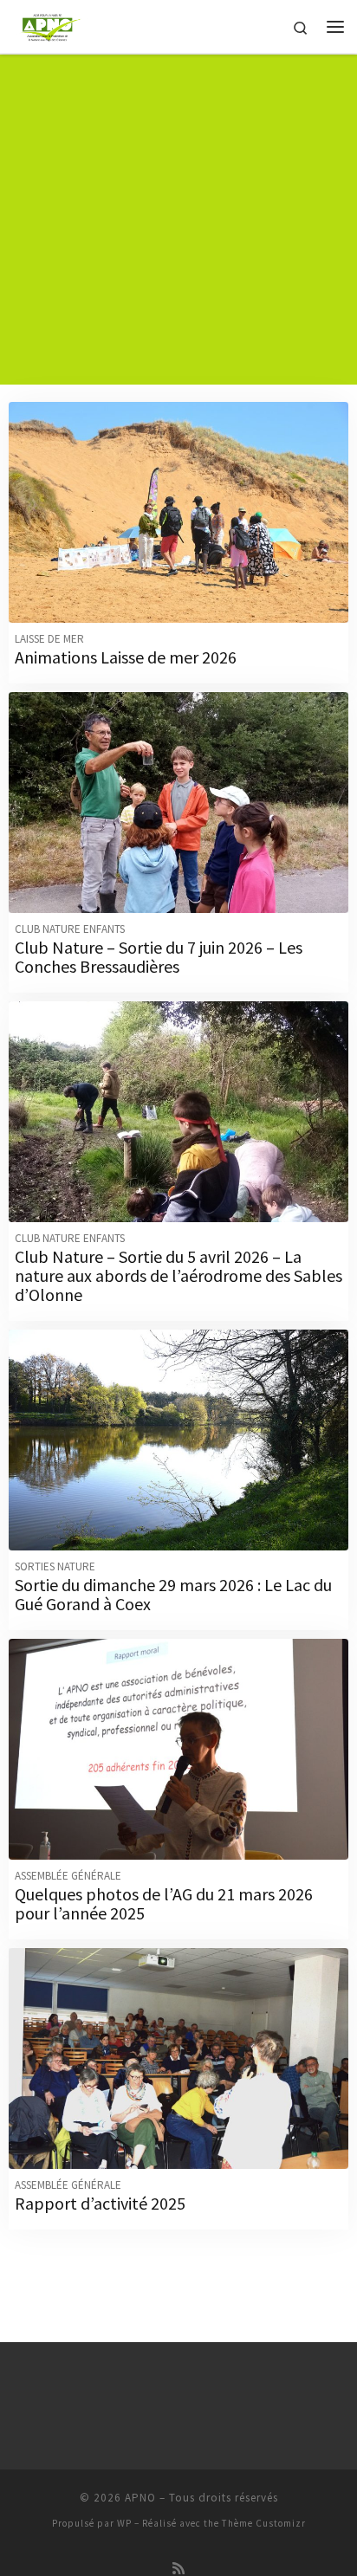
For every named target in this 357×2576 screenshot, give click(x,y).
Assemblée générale (68, 1876)
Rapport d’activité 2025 (100, 2203)
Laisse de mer (49, 639)
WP (124, 2523)
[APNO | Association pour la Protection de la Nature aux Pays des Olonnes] (51, 24)
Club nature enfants (70, 929)
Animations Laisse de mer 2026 (126, 657)
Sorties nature (55, 1566)
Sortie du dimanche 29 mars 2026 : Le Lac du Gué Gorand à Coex (173, 1594)
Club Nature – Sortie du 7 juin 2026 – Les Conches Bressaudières (159, 957)
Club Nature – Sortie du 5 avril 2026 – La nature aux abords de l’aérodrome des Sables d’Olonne (178, 1275)
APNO (140, 2498)
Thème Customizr (264, 2523)
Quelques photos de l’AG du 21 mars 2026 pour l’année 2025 (164, 1903)
